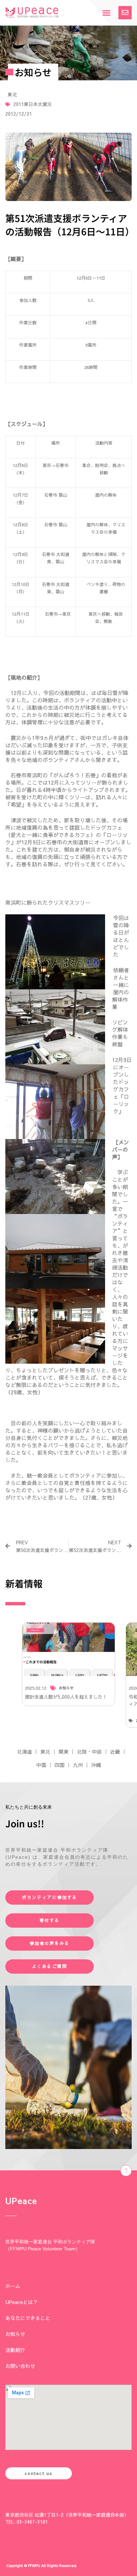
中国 (41, 1765)
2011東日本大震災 (33, 104)
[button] (106, 13)
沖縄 (96, 1765)
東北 (12, 94)
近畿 (115, 1751)
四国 (60, 1765)
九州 (78, 1765)
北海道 (24, 1751)
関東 (64, 1751)
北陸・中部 (89, 1751)
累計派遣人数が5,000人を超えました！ (66, 1697)
